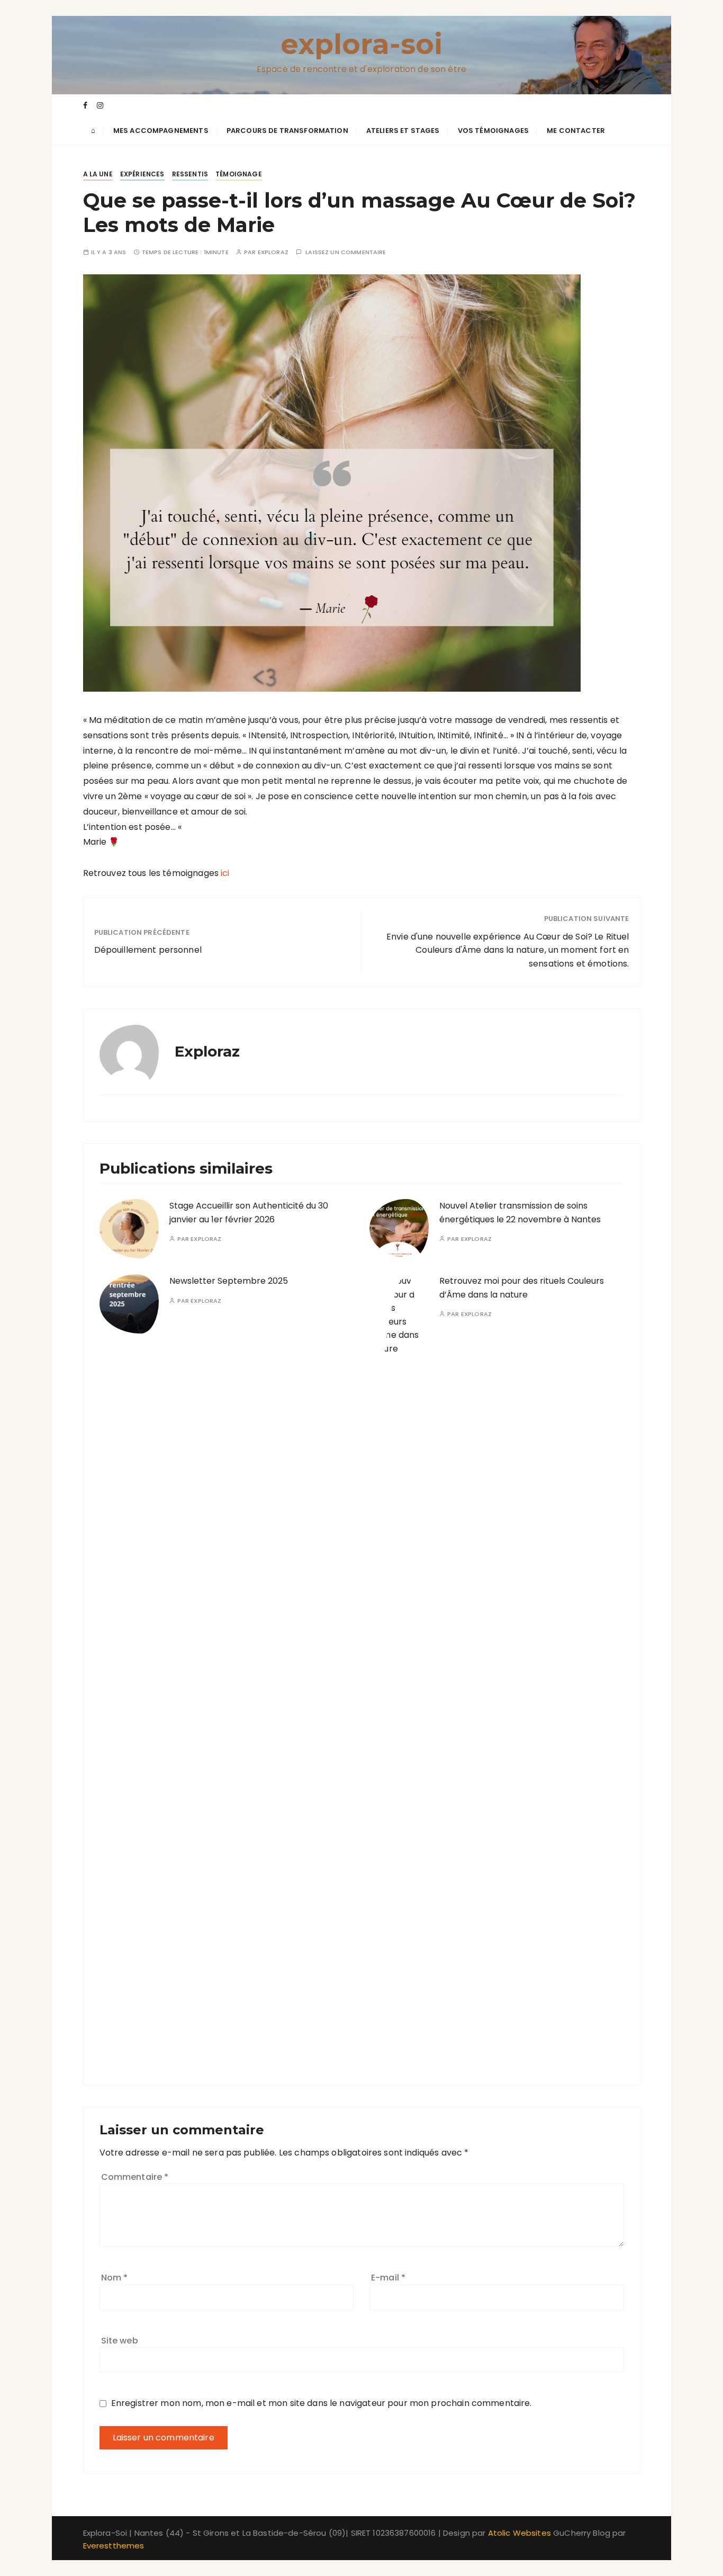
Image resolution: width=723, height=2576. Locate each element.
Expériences (142, 174)
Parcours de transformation (287, 131)
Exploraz (273, 252)
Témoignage (239, 174)
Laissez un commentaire (346, 252)
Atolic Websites (519, 2533)
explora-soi (362, 44)
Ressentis (190, 174)
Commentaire (135, 2177)
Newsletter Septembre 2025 (229, 1281)
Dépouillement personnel (148, 950)
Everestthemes (114, 2546)
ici (225, 873)
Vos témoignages (493, 131)
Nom (115, 2278)
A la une (98, 174)
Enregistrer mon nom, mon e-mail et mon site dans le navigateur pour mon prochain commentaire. (322, 2403)
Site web (120, 2341)
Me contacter (576, 131)
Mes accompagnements (161, 131)
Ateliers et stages (403, 131)
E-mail (388, 2278)
